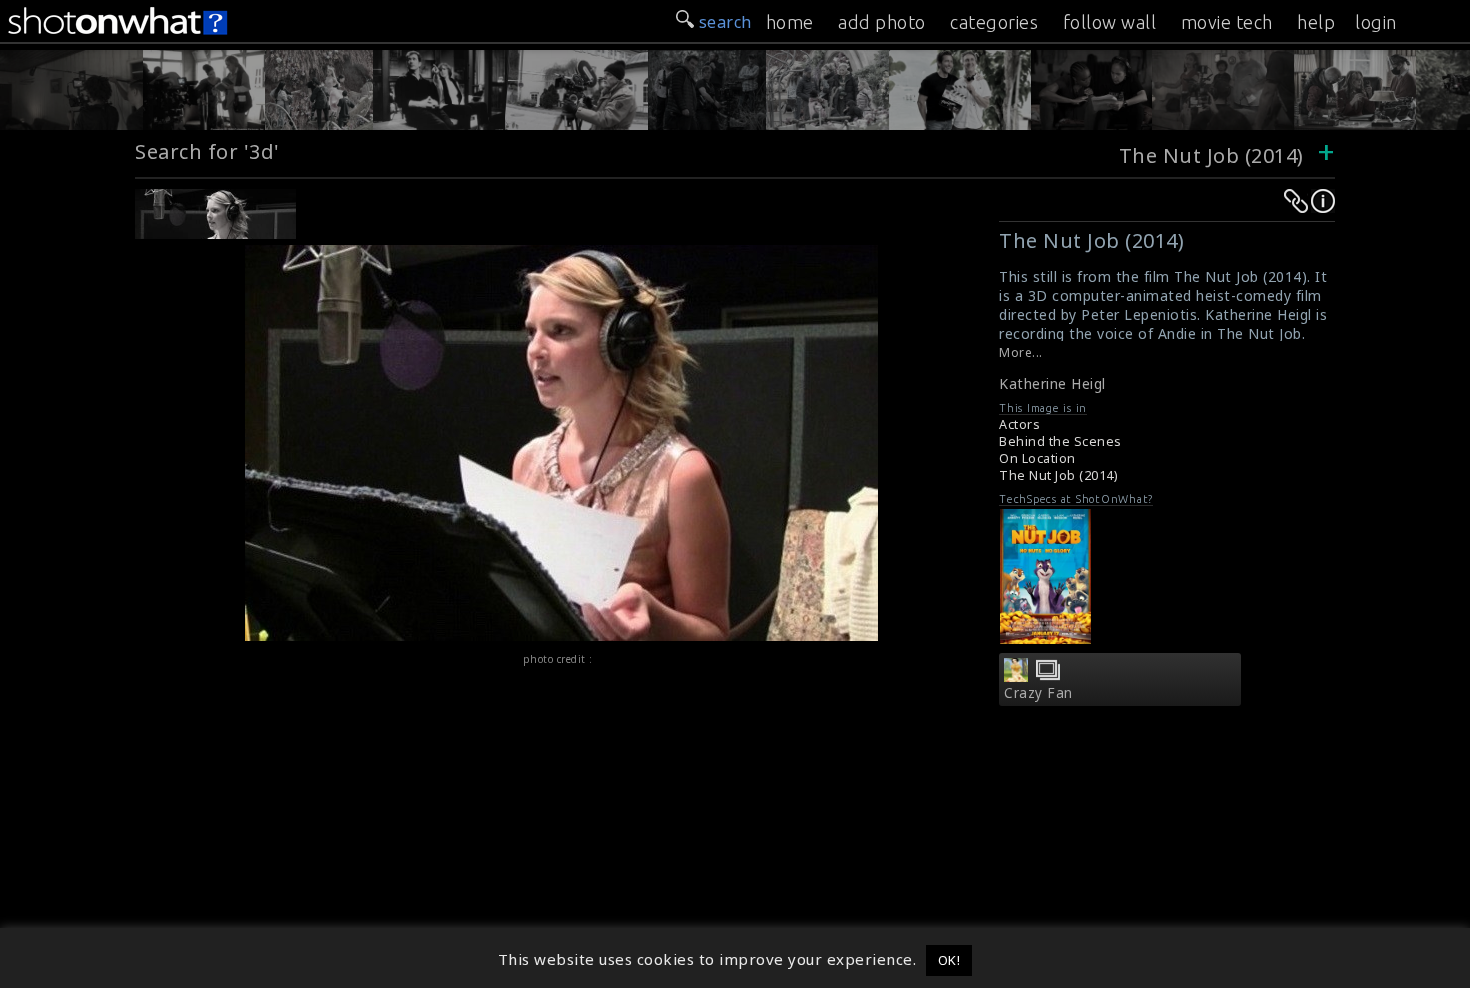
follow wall (1110, 22)
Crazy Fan (1038, 693)
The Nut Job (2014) (1211, 155)
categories (994, 22)
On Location (1037, 458)
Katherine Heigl (1052, 383)
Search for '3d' (207, 151)
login (1376, 22)
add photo (882, 22)
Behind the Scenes (1060, 441)
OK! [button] (949, 960)
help (1316, 22)
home (790, 22)
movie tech (1227, 22)
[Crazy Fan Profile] (1016, 676)
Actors (1019, 424)
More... (1021, 352)
